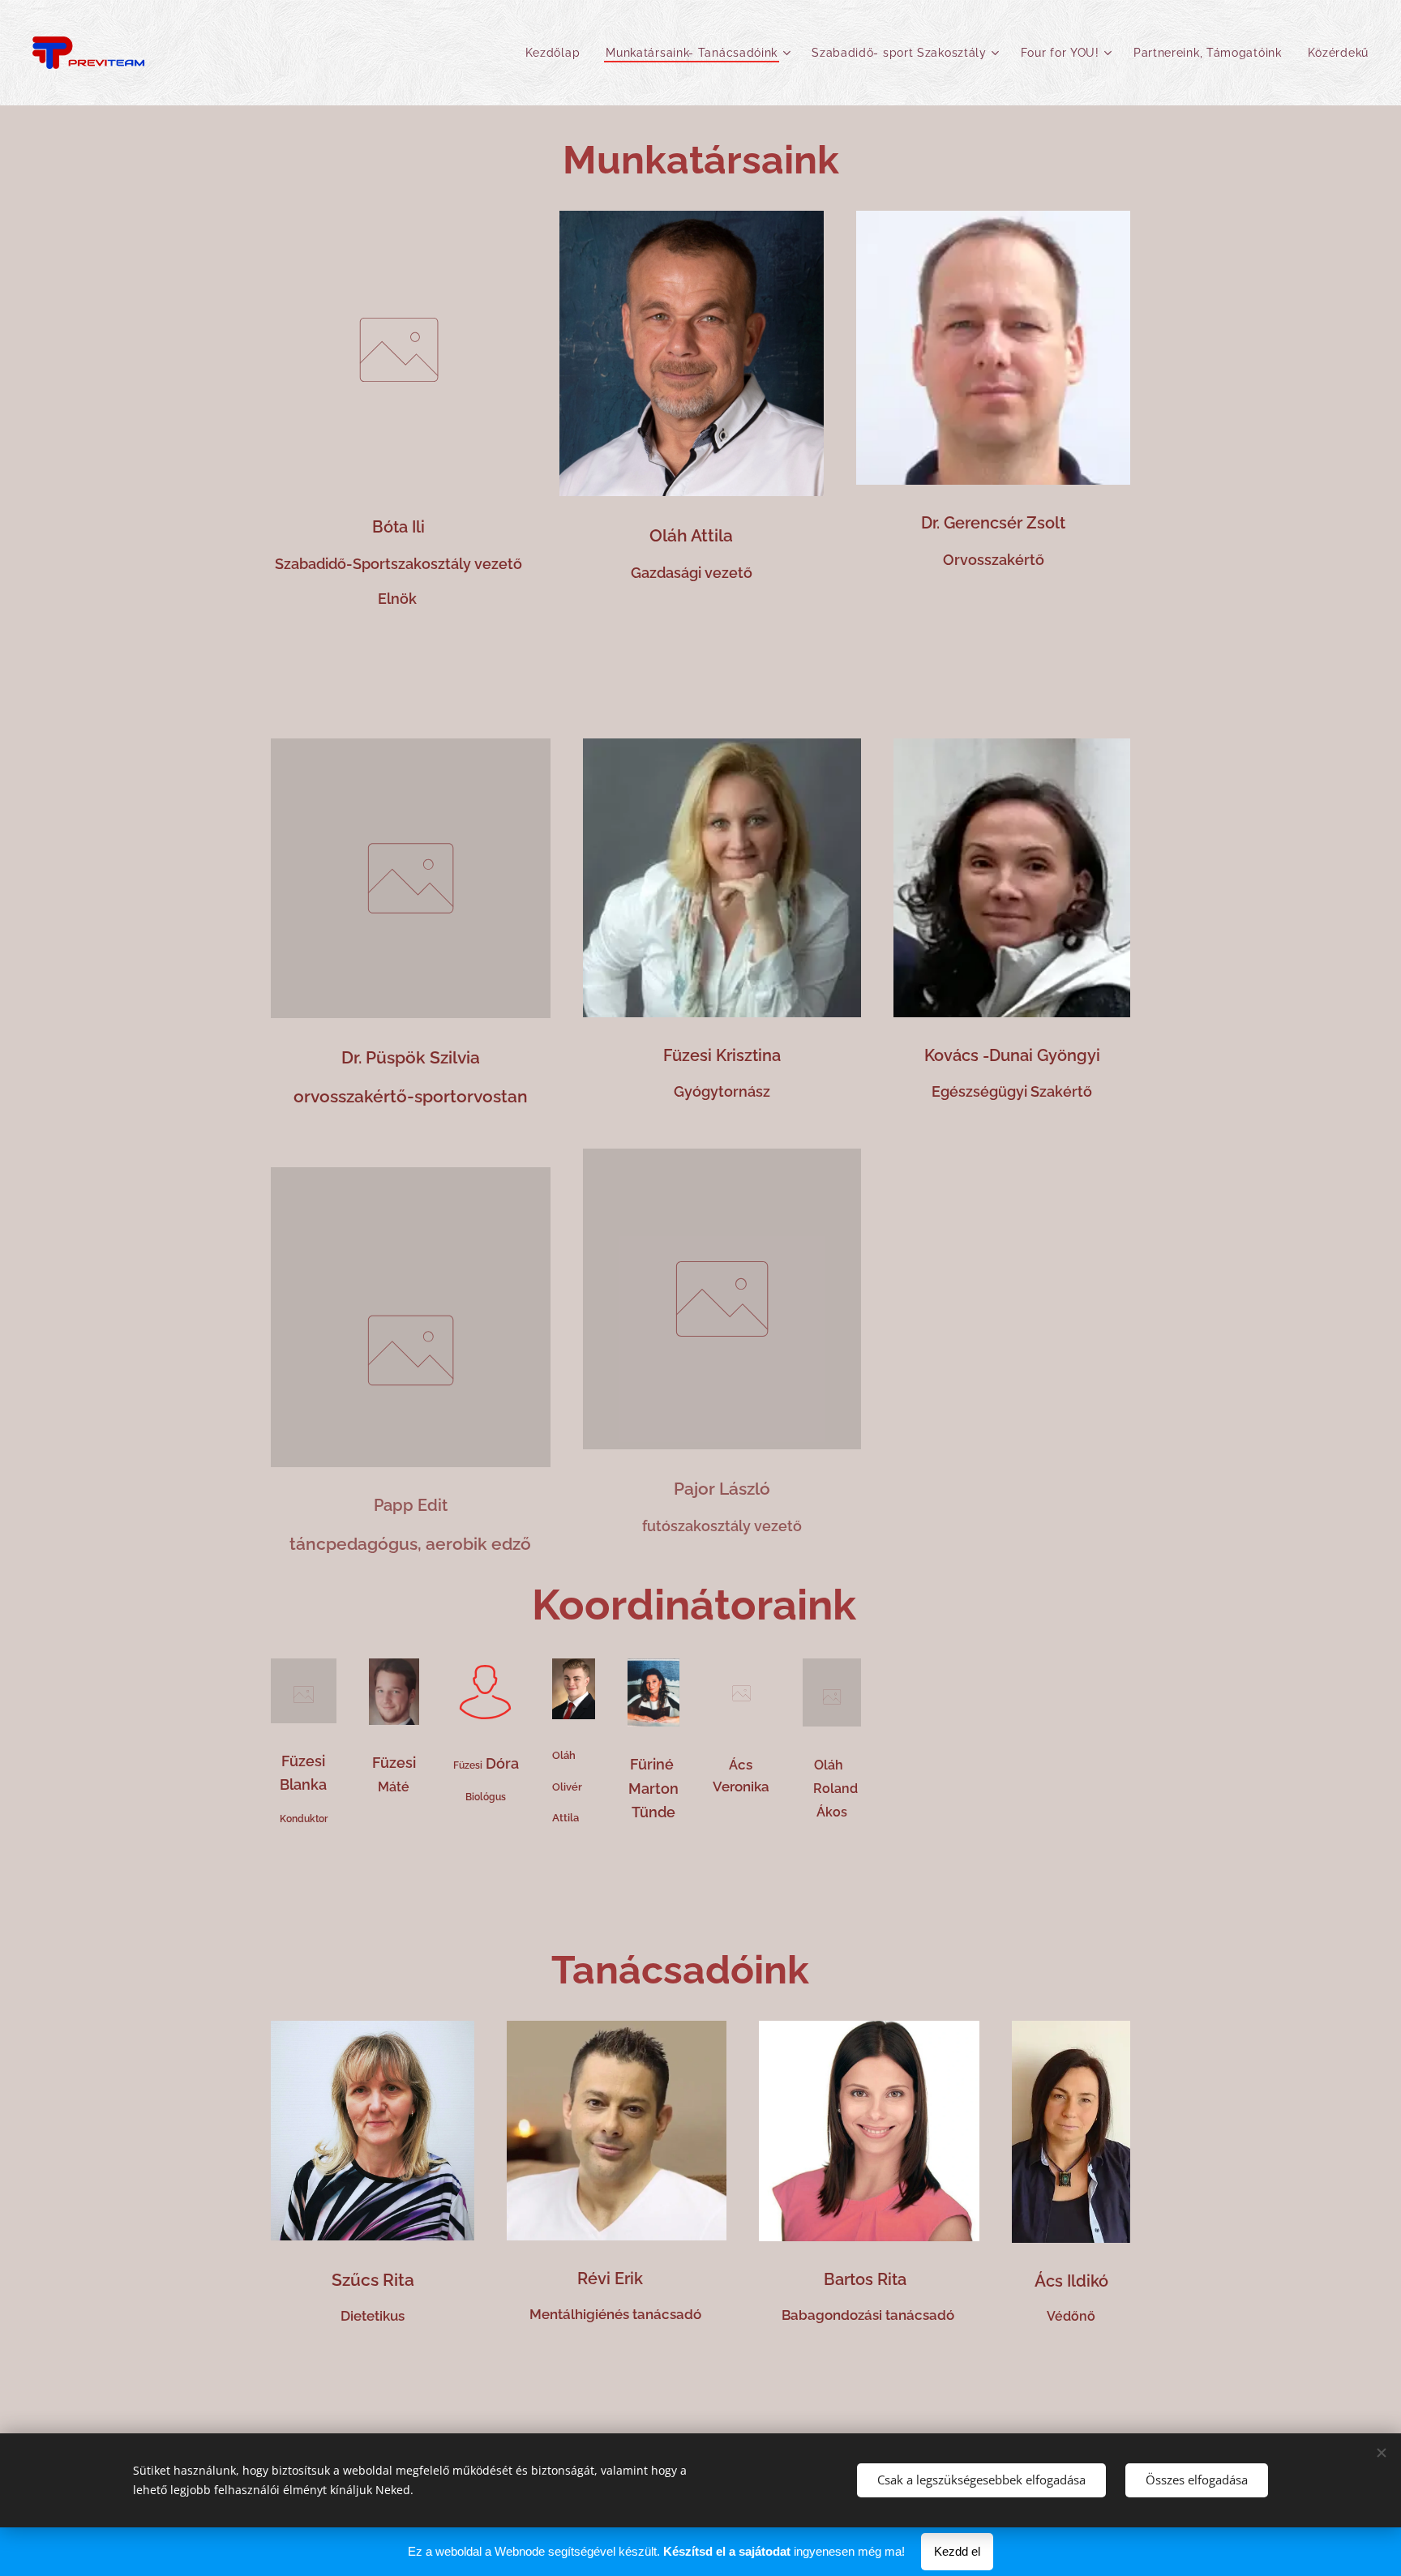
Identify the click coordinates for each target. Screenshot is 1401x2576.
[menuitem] (557, 53)
